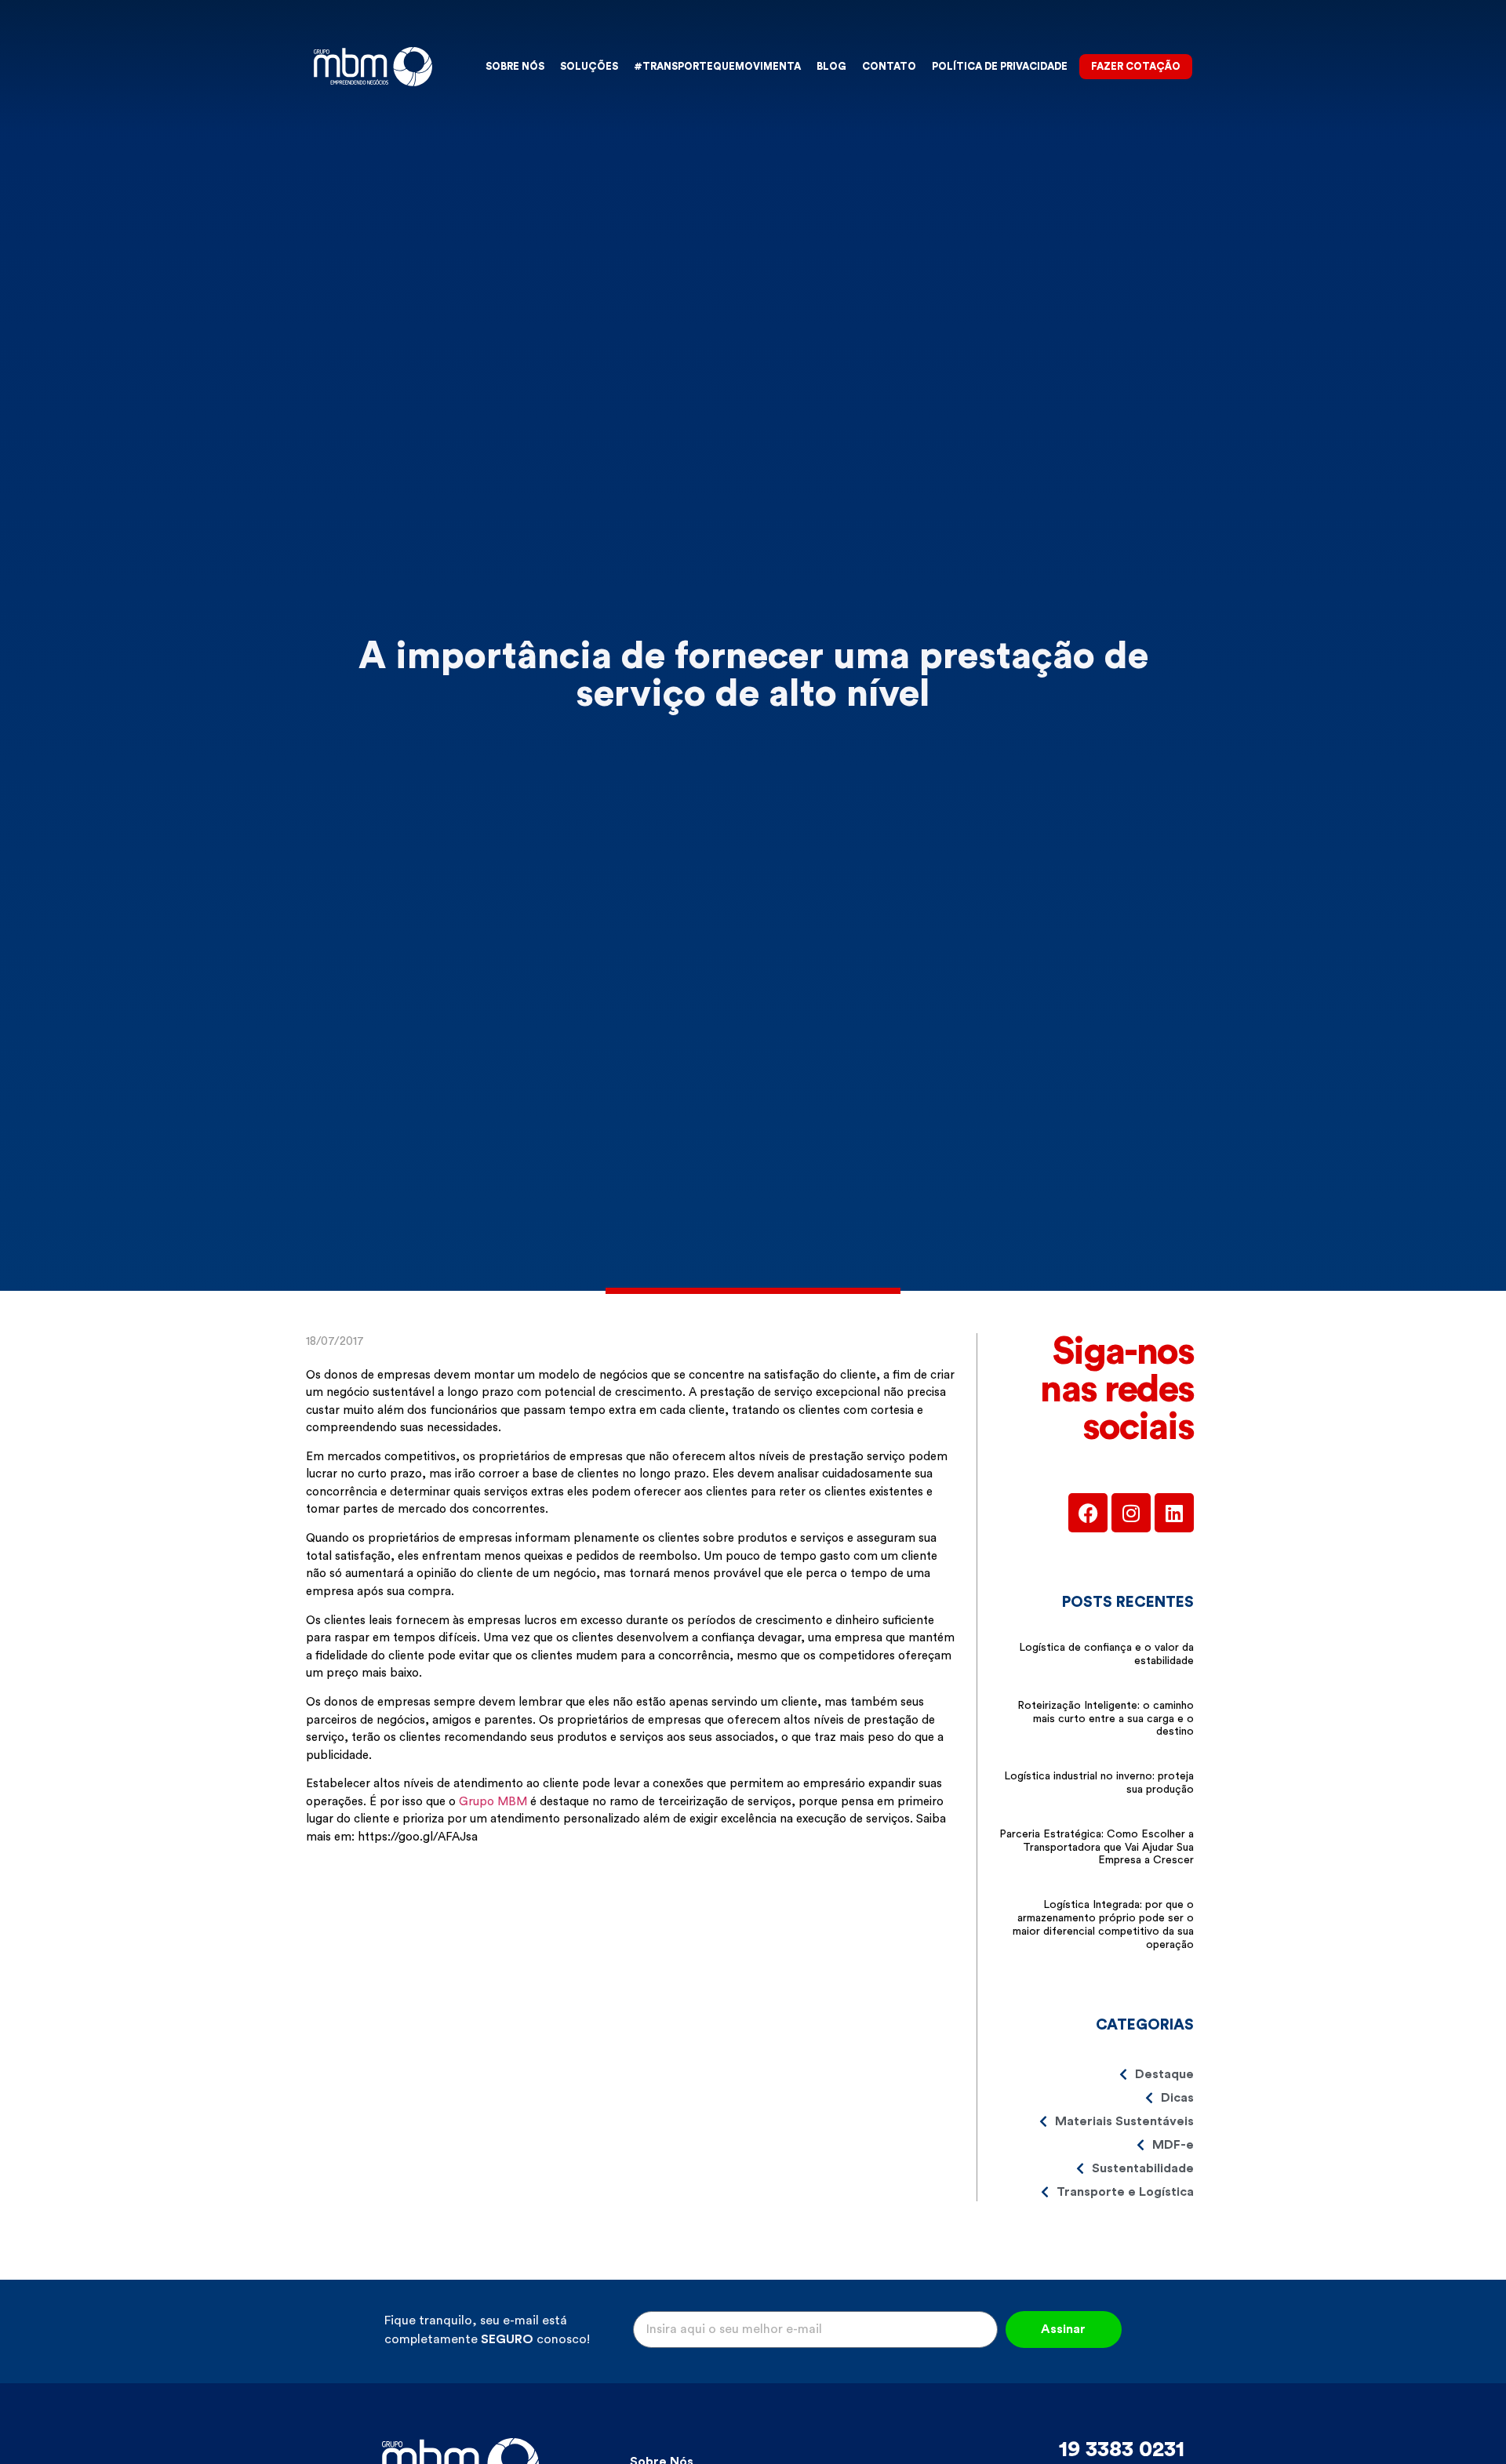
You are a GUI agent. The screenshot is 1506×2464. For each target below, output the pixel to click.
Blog (831, 67)
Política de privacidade (1000, 67)
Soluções (589, 67)
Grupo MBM (493, 1802)
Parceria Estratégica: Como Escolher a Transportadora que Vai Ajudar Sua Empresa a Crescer (1097, 1848)
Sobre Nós (515, 67)
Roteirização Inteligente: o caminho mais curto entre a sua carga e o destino (1106, 1719)
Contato (889, 67)
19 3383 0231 (1122, 2449)
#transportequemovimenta (717, 67)
